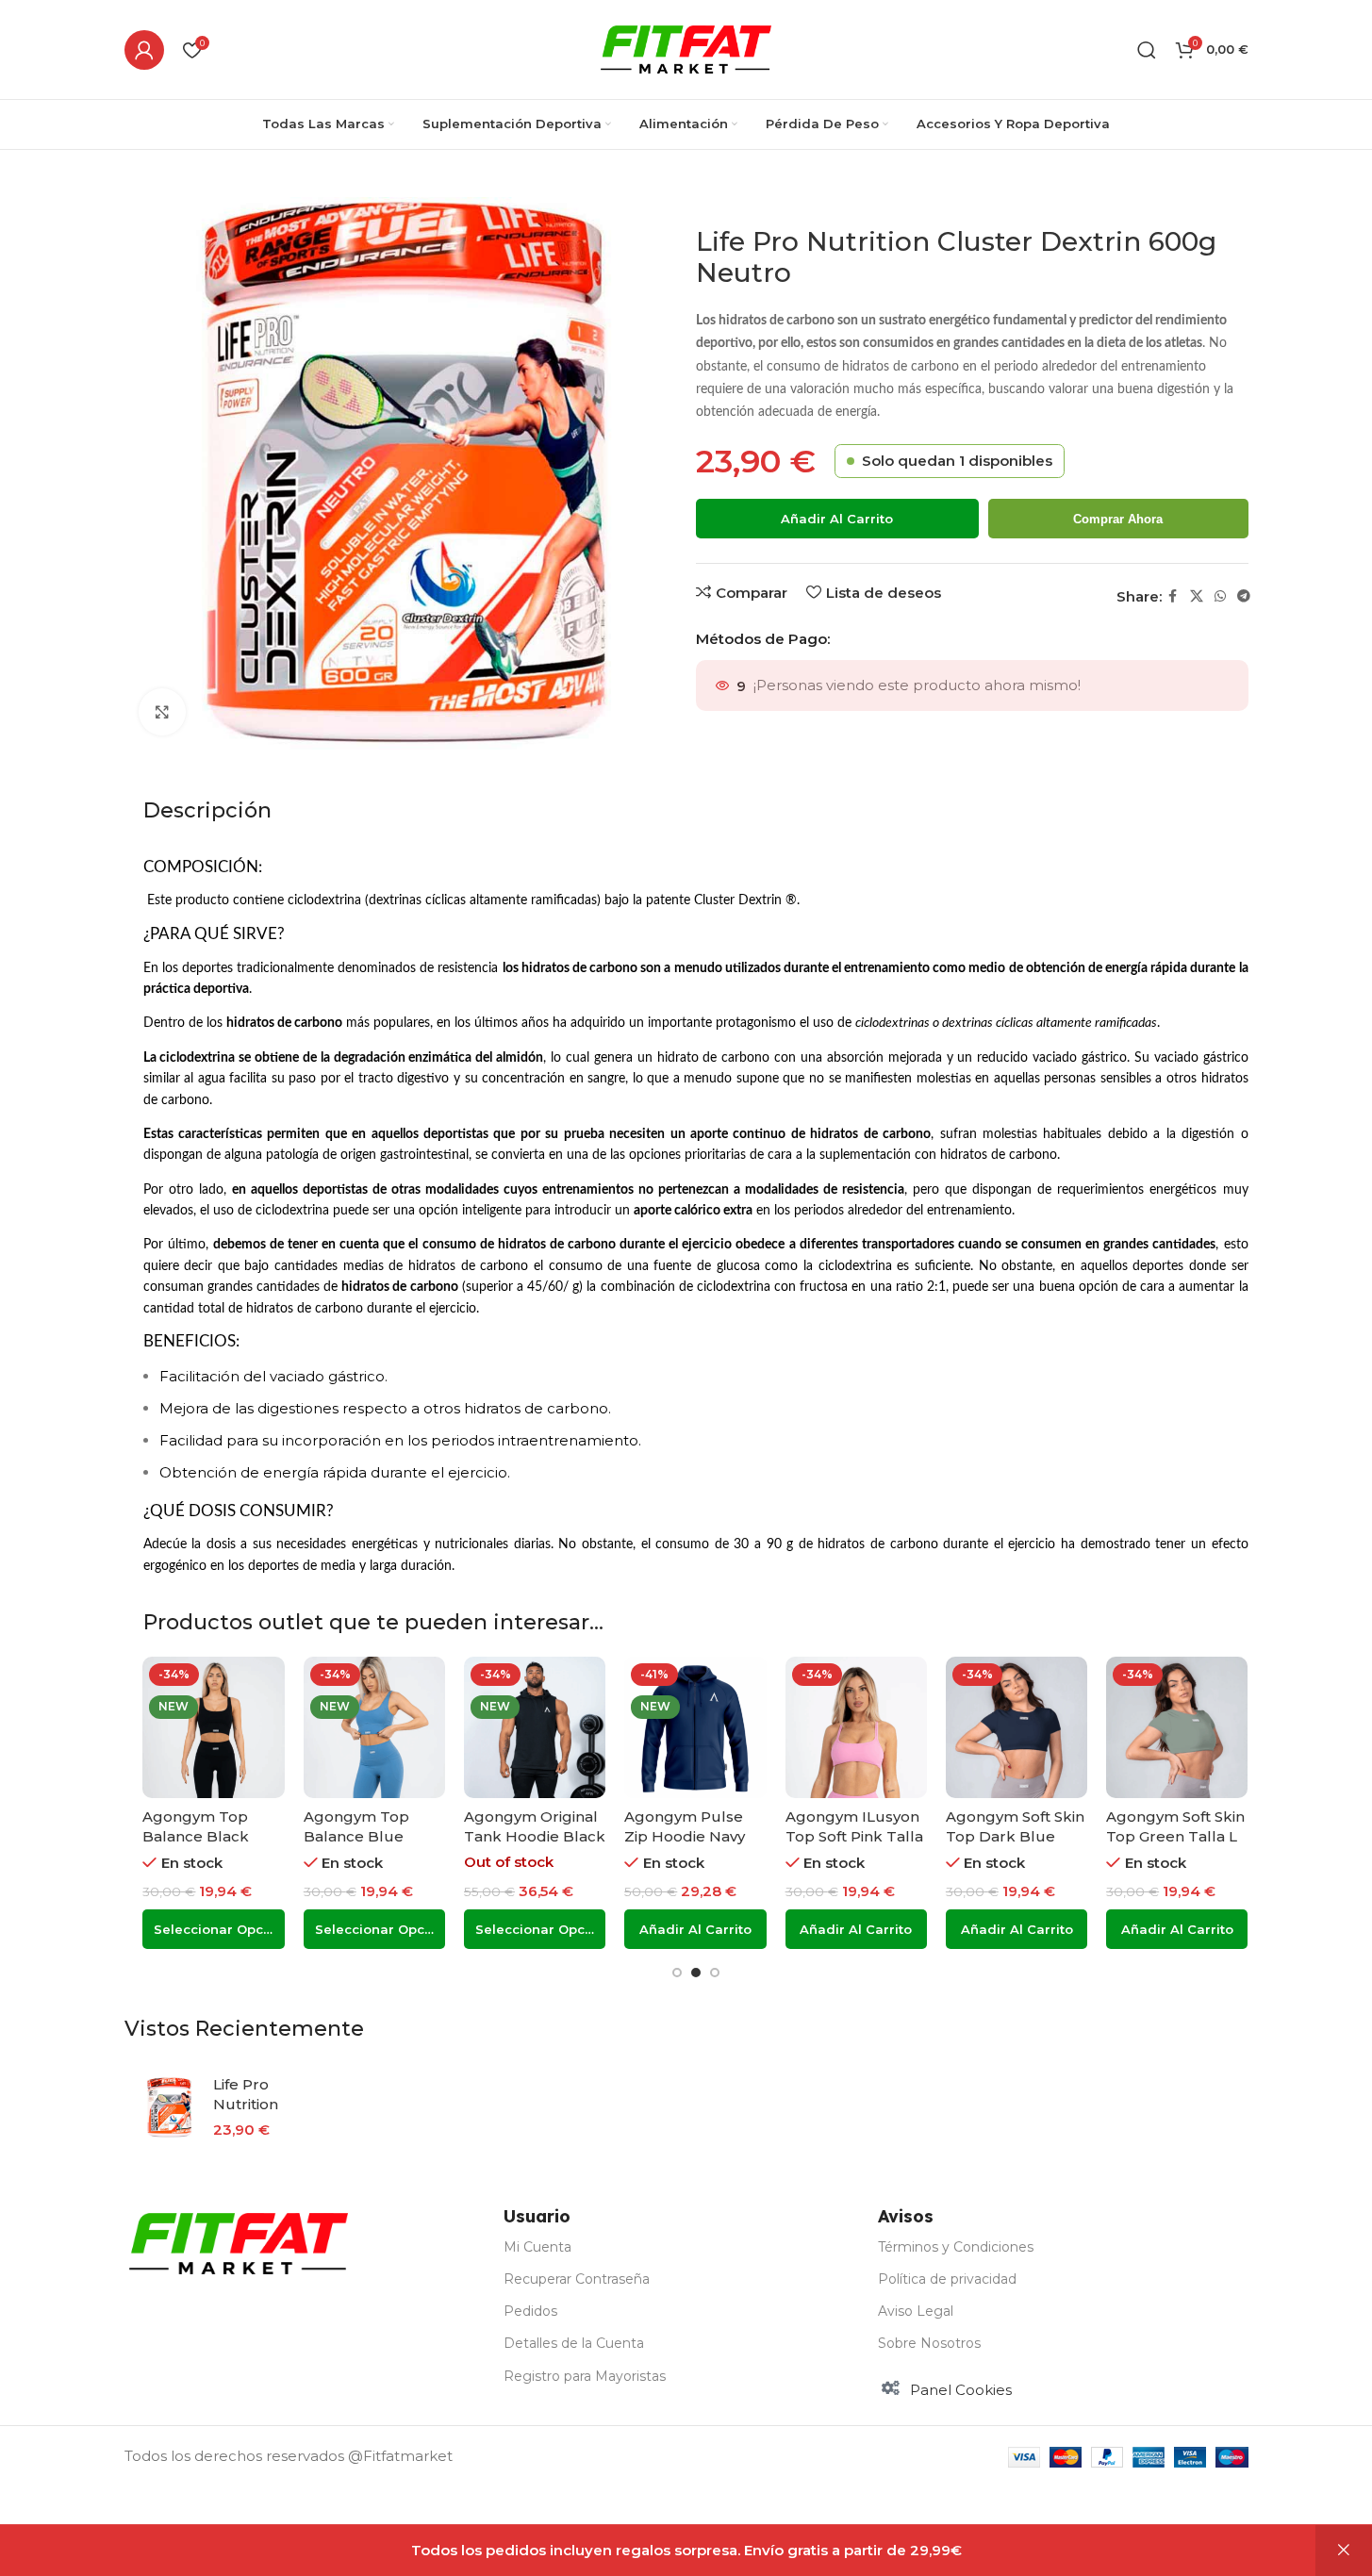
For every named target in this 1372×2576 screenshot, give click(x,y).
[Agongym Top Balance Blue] (374, 1727)
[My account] (144, 50)
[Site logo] (686, 48)
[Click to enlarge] (162, 712)
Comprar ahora (1118, 519)
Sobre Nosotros (929, 2343)
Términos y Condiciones (956, 2247)
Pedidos (530, 2311)
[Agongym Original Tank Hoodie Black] (535, 1727)
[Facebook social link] (1173, 596)
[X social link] (1197, 596)
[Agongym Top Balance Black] (213, 1727)
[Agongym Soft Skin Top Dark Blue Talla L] (1017, 1727)
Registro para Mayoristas (585, 2376)
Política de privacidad (947, 2279)
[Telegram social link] (1244, 596)
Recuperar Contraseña (577, 2279)
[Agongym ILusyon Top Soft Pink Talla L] (856, 1727)
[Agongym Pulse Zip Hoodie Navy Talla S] (695, 1727)
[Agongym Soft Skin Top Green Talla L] (1177, 1727)
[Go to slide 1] (677, 1973)
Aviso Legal (916, 2311)
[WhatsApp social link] (1220, 596)
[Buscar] (1147, 50)
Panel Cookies (961, 2390)
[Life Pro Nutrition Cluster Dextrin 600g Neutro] (169, 2107)
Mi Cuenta (537, 2247)
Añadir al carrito (837, 519)
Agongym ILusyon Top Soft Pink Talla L (854, 1836)
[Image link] (239, 2242)
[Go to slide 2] (696, 1973)
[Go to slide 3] (715, 1973)
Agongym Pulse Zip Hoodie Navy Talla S (685, 1836)
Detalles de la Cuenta (574, 2343)
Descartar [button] (1344, 2551)
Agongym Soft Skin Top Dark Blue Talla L (1015, 1836)
